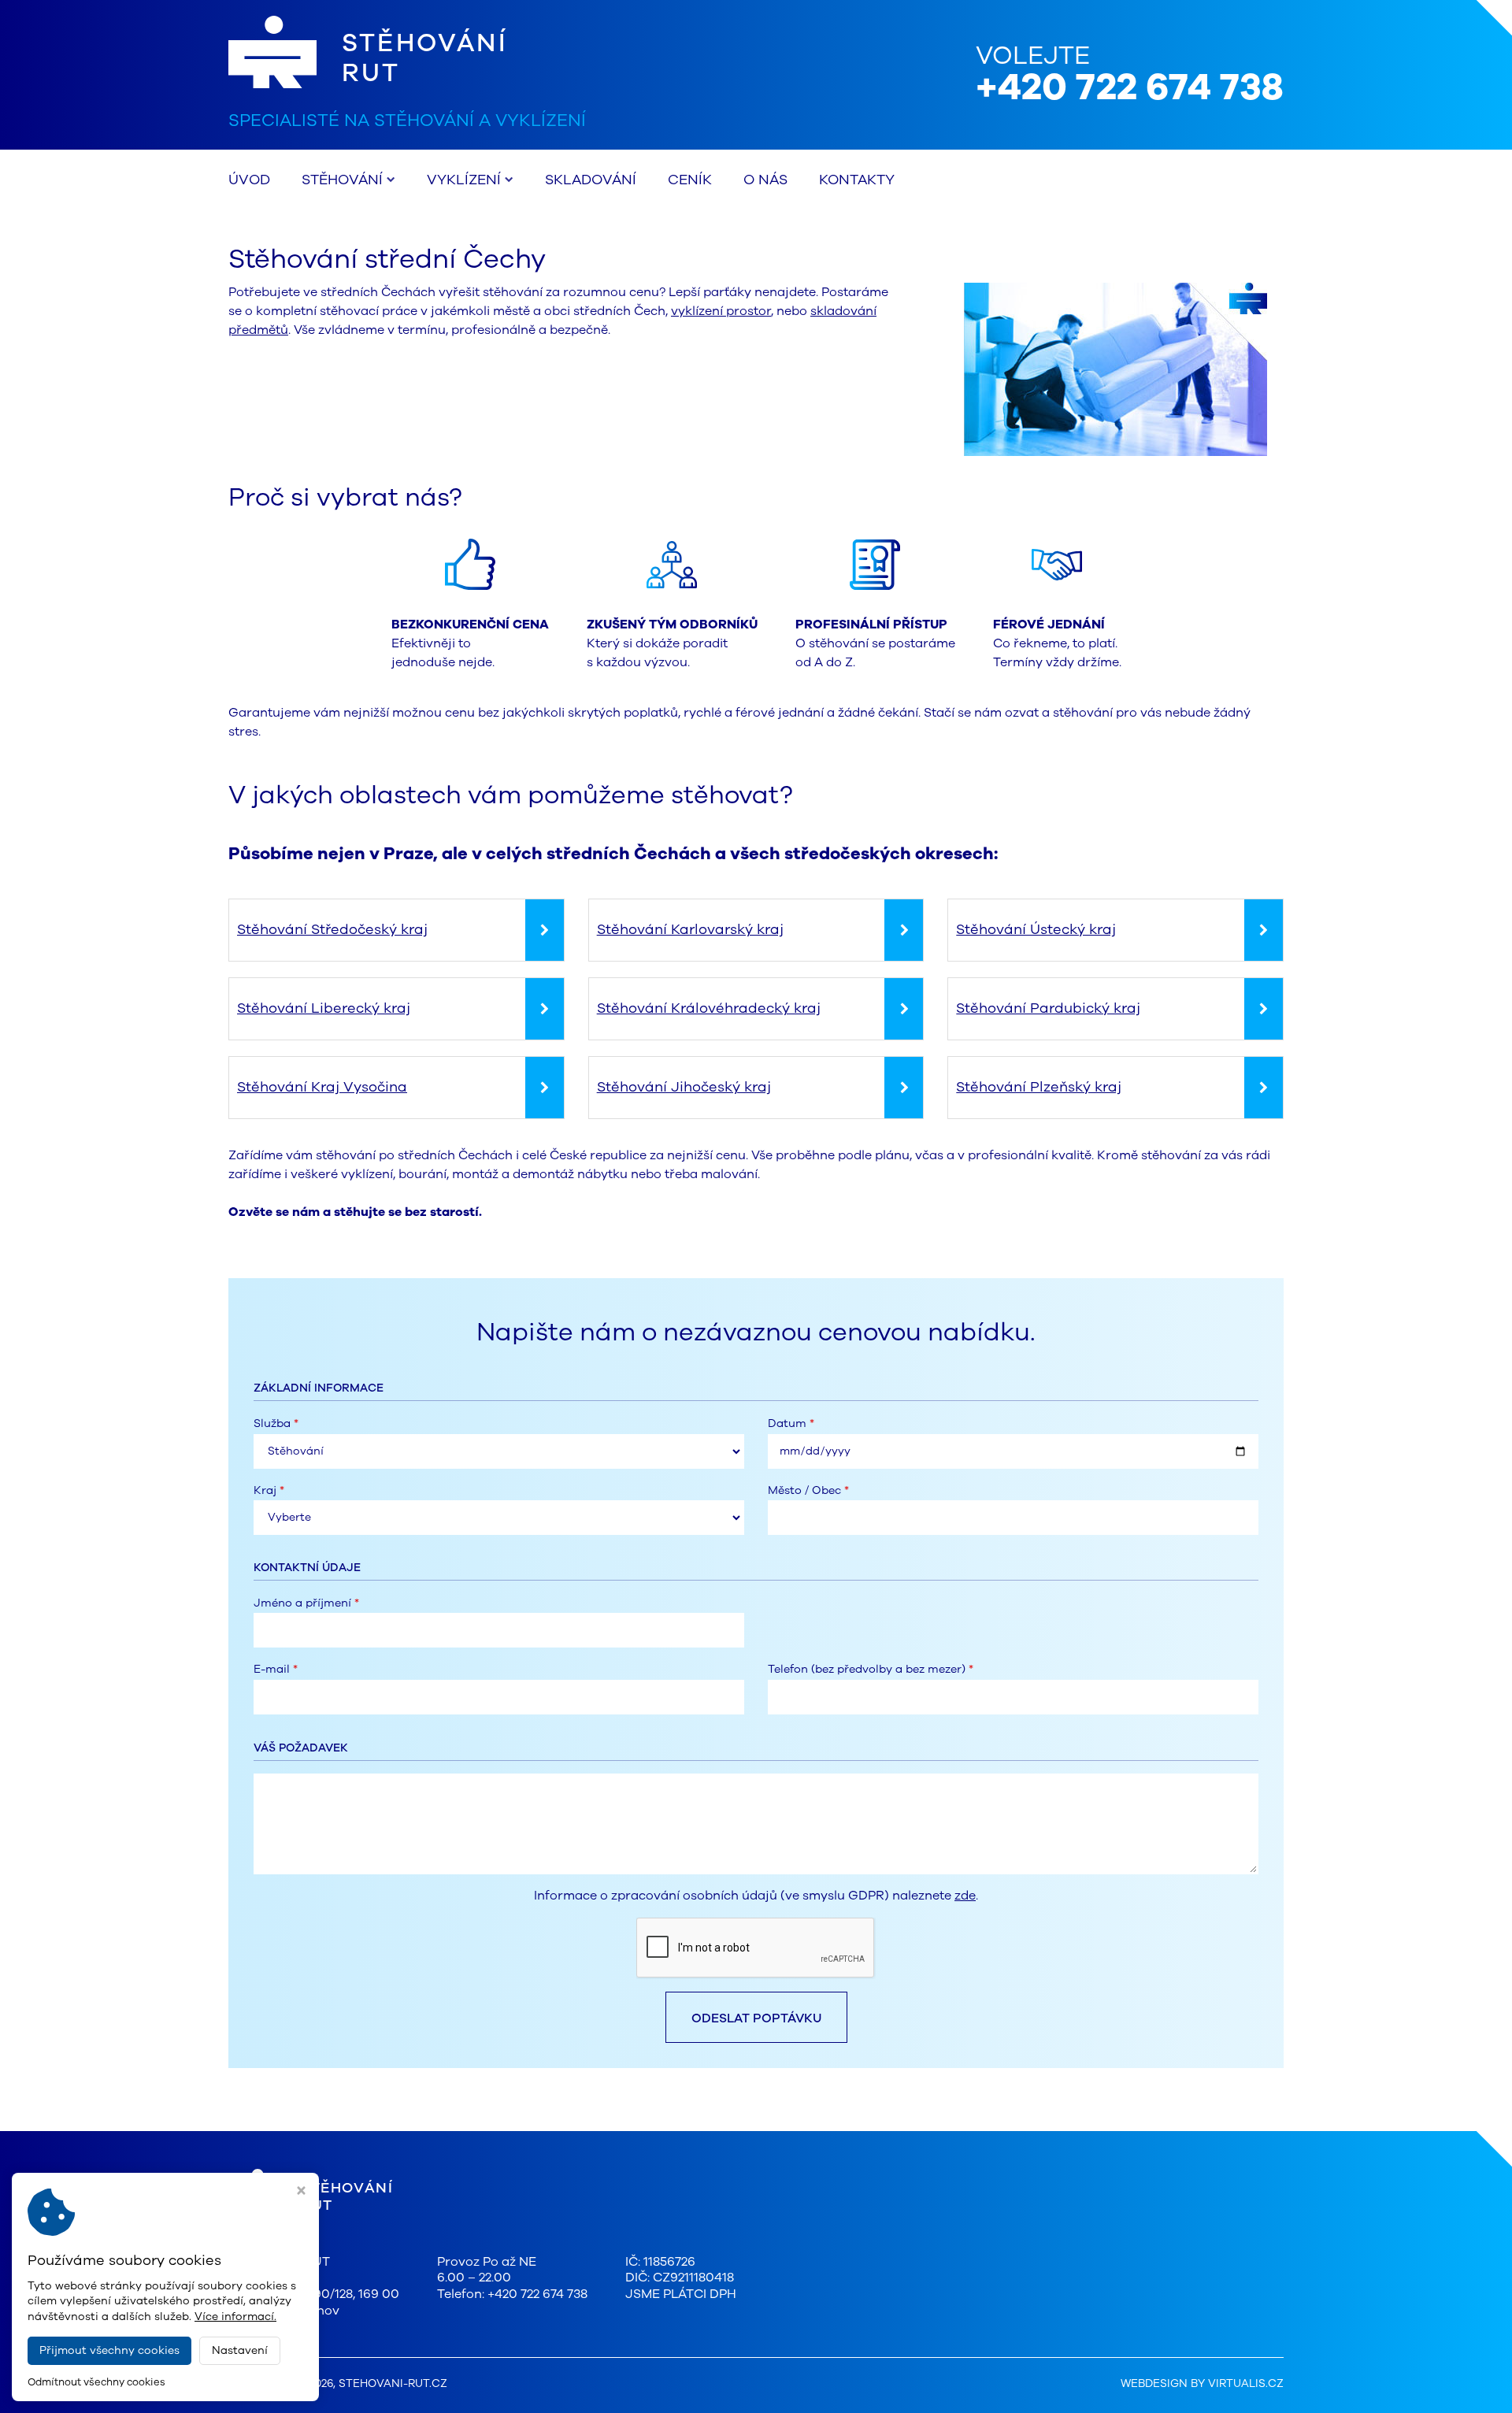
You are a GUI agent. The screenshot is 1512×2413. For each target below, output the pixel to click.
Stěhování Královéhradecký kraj (709, 1008)
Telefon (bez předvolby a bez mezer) (871, 1669)
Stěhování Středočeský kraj (332, 929)
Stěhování (342, 180)
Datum (791, 1423)
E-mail (276, 1669)
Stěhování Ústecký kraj (1036, 929)
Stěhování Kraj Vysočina (322, 1087)
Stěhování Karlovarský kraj (690, 929)
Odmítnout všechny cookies (96, 2383)
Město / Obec (808, 1490)
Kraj (269, 1490)
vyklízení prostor (721, 311)
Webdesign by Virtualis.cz (1202, 2383)
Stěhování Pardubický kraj (1048, 1008)
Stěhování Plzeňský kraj (1039, 1087)
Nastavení (240, 2350)
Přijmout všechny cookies (109, 2350)
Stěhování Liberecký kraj (324, 1008)
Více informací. (235, 2317)
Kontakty (857, 180)
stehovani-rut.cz (393, 2383)
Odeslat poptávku (756, 2018)
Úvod (249, 180)
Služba (276, 1423)
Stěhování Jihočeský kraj (684, 1087)
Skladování (591, 180)
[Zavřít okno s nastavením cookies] (301, 2192)
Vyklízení (464, 180)
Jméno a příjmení (306, 1603)
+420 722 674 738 (1130, 87)
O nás (765, 180)
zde (965, 1896)
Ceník (690, 180)
